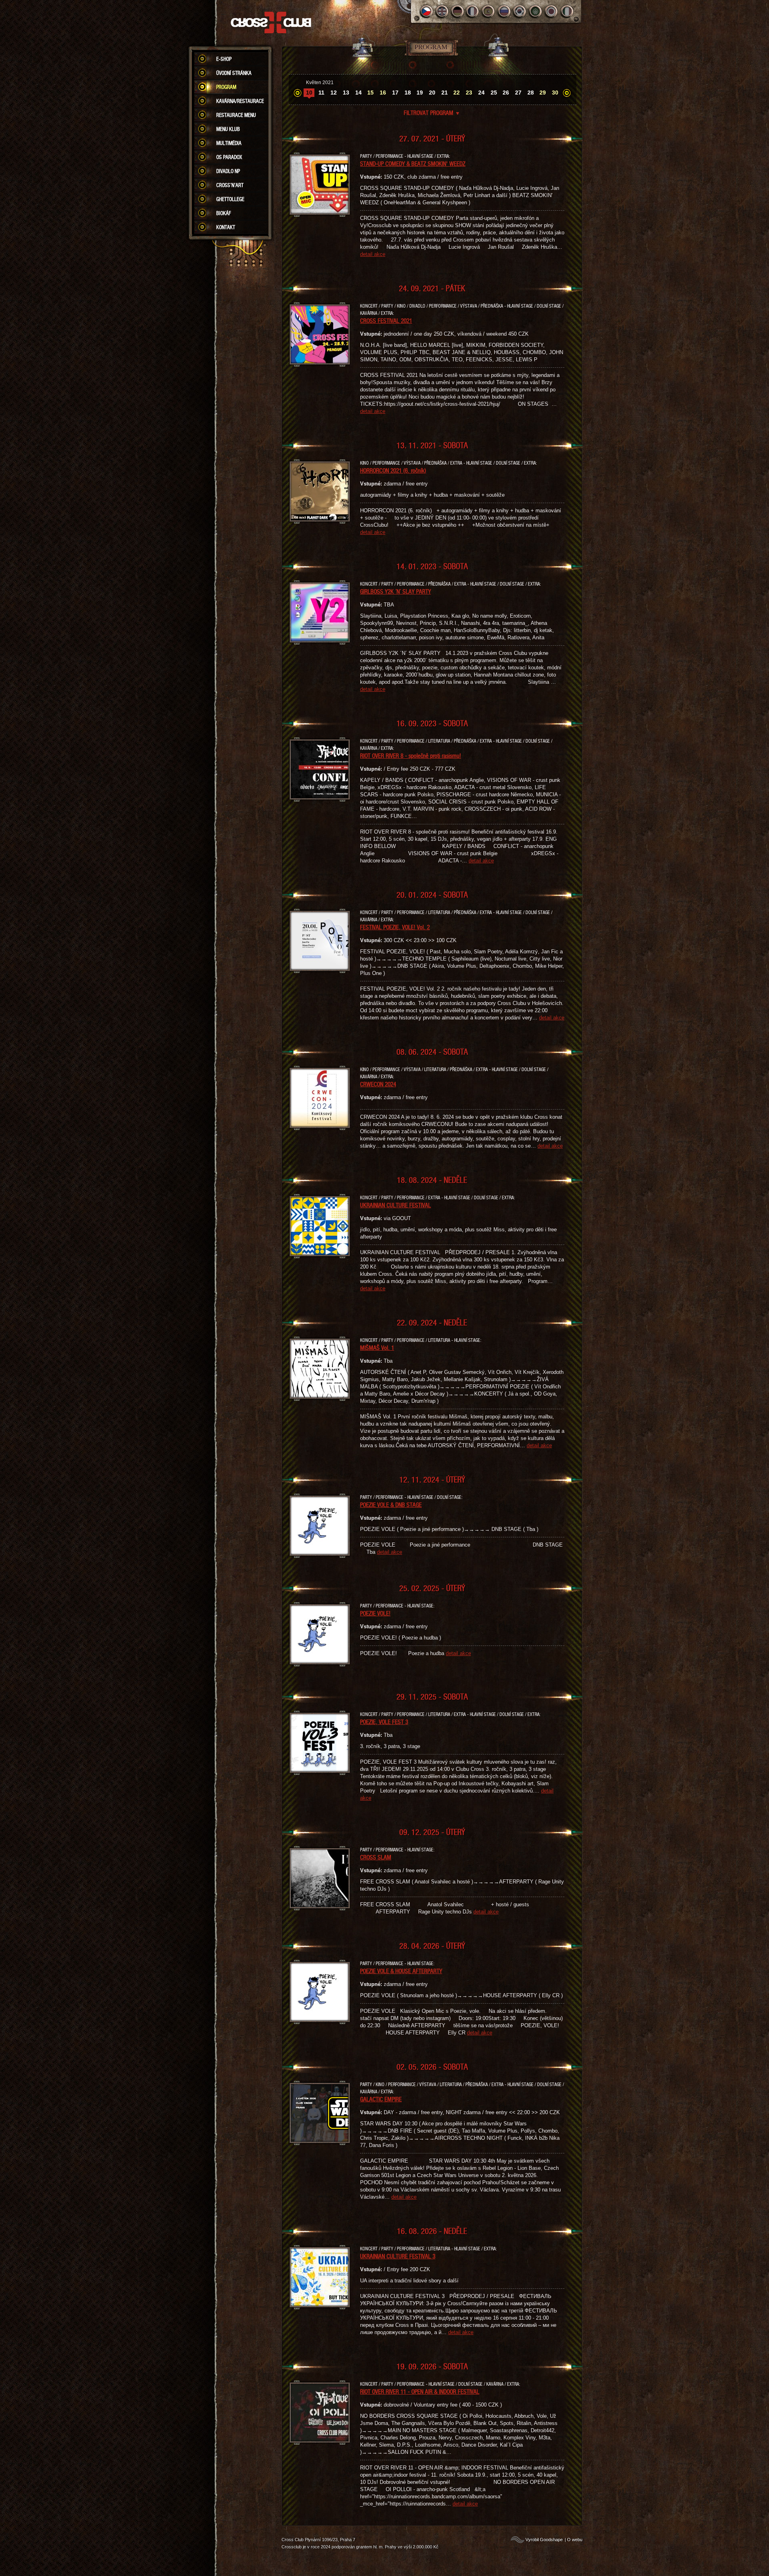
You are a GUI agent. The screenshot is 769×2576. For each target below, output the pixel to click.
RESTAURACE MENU (236, 115)
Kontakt (226, 227)
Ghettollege (230, 199)
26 (506, 93)
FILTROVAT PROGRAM (432, 113)
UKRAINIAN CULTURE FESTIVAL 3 (398, 2256)
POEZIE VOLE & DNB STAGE (391, 1505)
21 (445, 93)
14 (358, 93)
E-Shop (224, 59)
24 (481, 93)
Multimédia (229, 143)
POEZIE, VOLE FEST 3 (384, 1722)
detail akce (373, 254)
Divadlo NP (228, 171)
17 (395, 93)
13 (346, 93)
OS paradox (229, 157)
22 (457, 93)
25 (494, 93)
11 (321, 93)
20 (432, 93)
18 (408, 93)
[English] (442, 11)
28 (531, 93)
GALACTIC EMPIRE (381, 2099)
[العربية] (536, 11)
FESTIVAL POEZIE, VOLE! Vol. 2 (395, 927)
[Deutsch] (458, 11)
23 (469, 93)
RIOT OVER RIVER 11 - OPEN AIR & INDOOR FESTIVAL (420, 2391)
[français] (473, 11)
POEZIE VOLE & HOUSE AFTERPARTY (401, 1971)
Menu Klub (228, 129)
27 (518, 93)
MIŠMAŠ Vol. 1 (377, 1347)
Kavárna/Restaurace (240, 101)
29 (543, 93)
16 (383, 93)
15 (370, 93)
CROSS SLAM (376, 1857)
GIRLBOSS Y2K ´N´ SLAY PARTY (396, 591)
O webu (575, 2540)
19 (420, 93)
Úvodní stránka (234, 73)
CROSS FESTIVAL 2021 (386, 320)
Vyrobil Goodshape (544, 2540)
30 (555, 93)
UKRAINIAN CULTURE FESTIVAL (396, 1205)
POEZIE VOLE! (375, 1613)
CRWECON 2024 (378, 1084)
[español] (489, 11)
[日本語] (551, 11)
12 (334, 93)
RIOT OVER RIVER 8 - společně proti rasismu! (411, 755)
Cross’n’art (230, 185)
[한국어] (520, 11)
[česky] (426, 11)
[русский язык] (504, 11)
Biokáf (224, 213)
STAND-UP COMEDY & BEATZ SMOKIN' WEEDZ (413, 163)
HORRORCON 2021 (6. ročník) (393, 470)
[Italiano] (567, 11)
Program (226, 87)
